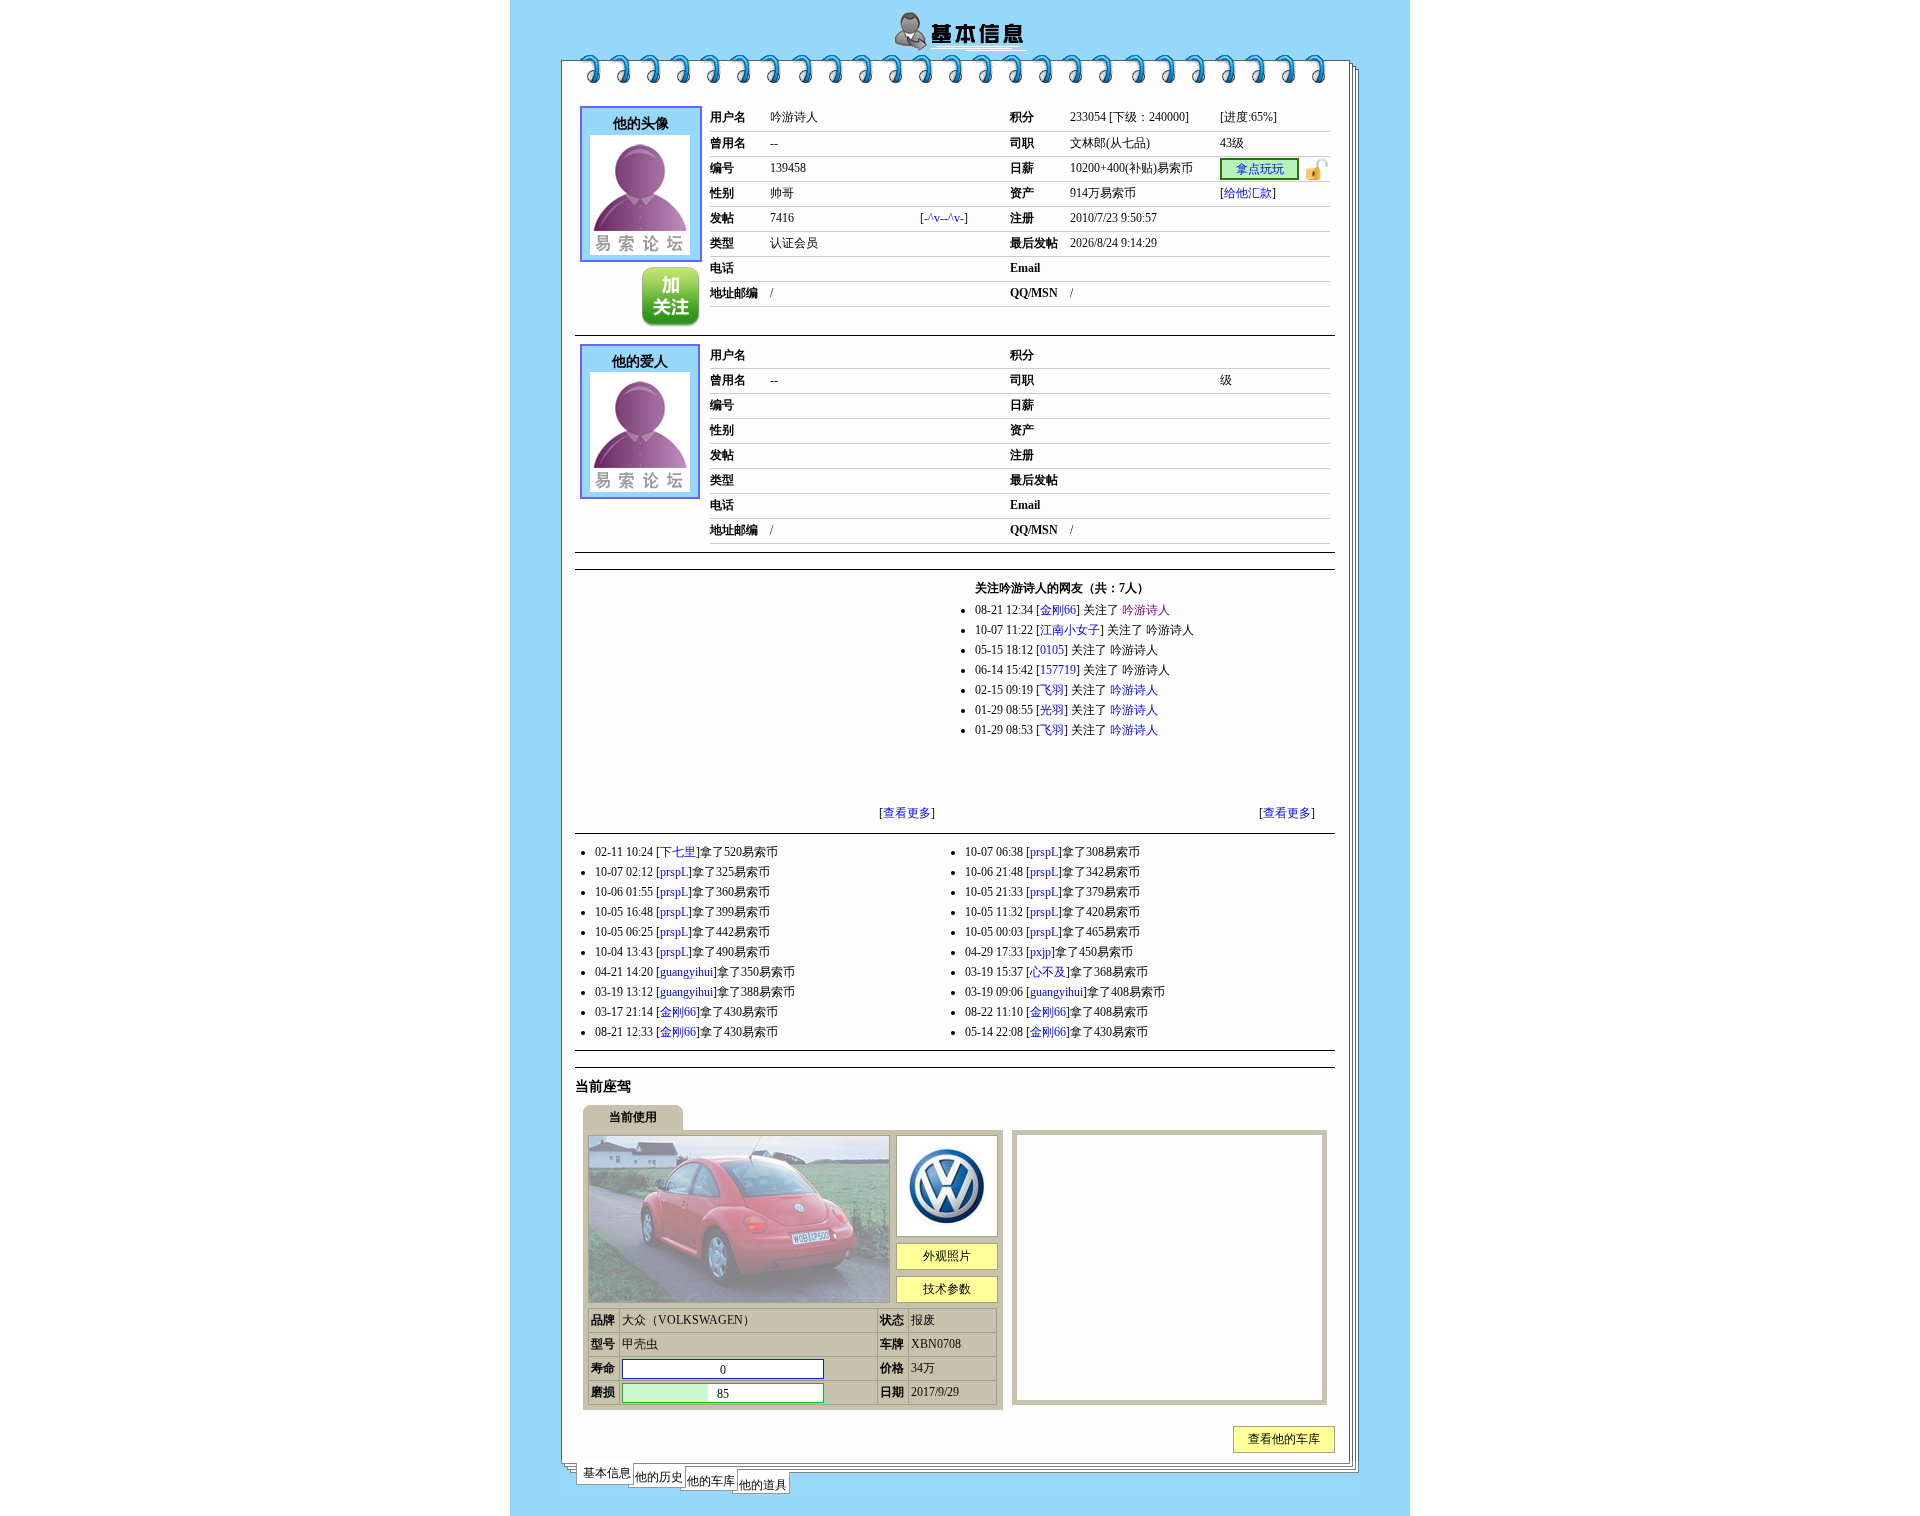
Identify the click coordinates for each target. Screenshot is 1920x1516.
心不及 (1048, 972)
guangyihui (686, 972)
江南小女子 (1070, 630)
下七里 (678, 852)
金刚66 (1058, 610)
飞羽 (1052, 690)
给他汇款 (1248, 193)
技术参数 (947, 1289)
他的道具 (763, 1485)
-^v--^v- (944, 218)
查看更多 (907, 813)
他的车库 (711, 1481)
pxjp (1040, 952)
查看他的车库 (1284, 1439)
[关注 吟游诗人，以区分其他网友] (672, 297)
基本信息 (607, 1473)
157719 (1058, 670)
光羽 (1052, 710)
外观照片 (947, 1256)
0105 (1052, 650)
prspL (1044, 852)
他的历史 (659, 1477)
